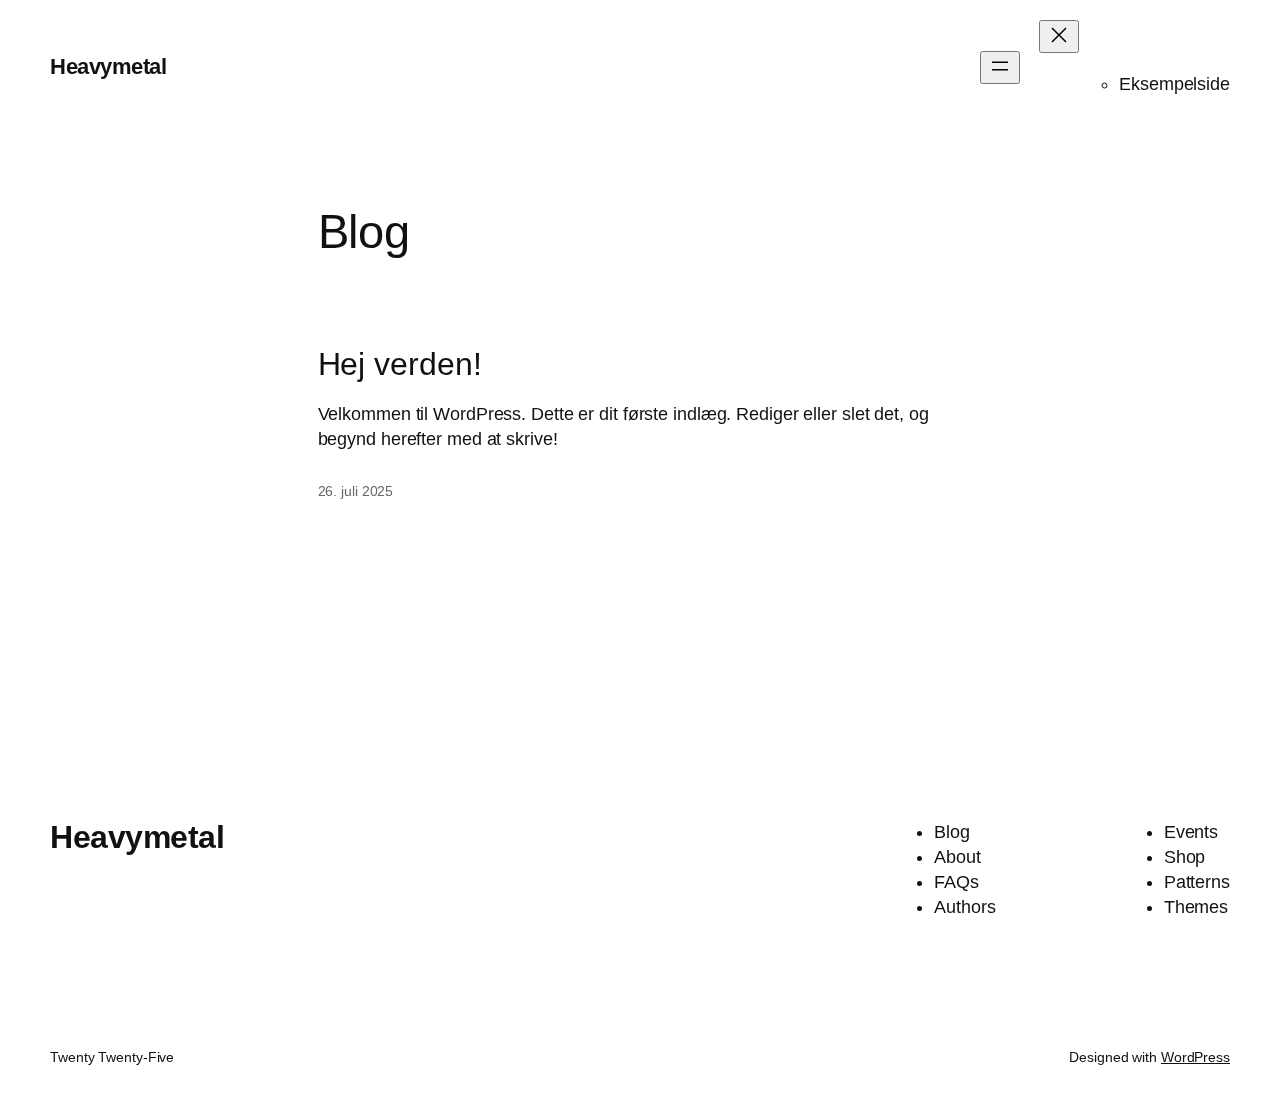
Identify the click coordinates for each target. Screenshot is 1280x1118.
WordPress (1195, 1057)
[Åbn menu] (1000, 67)
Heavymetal (108, 66)
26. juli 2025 (356, 491)
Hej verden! (400, 364)
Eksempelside (1174, 84)
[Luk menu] (1059, 36)
